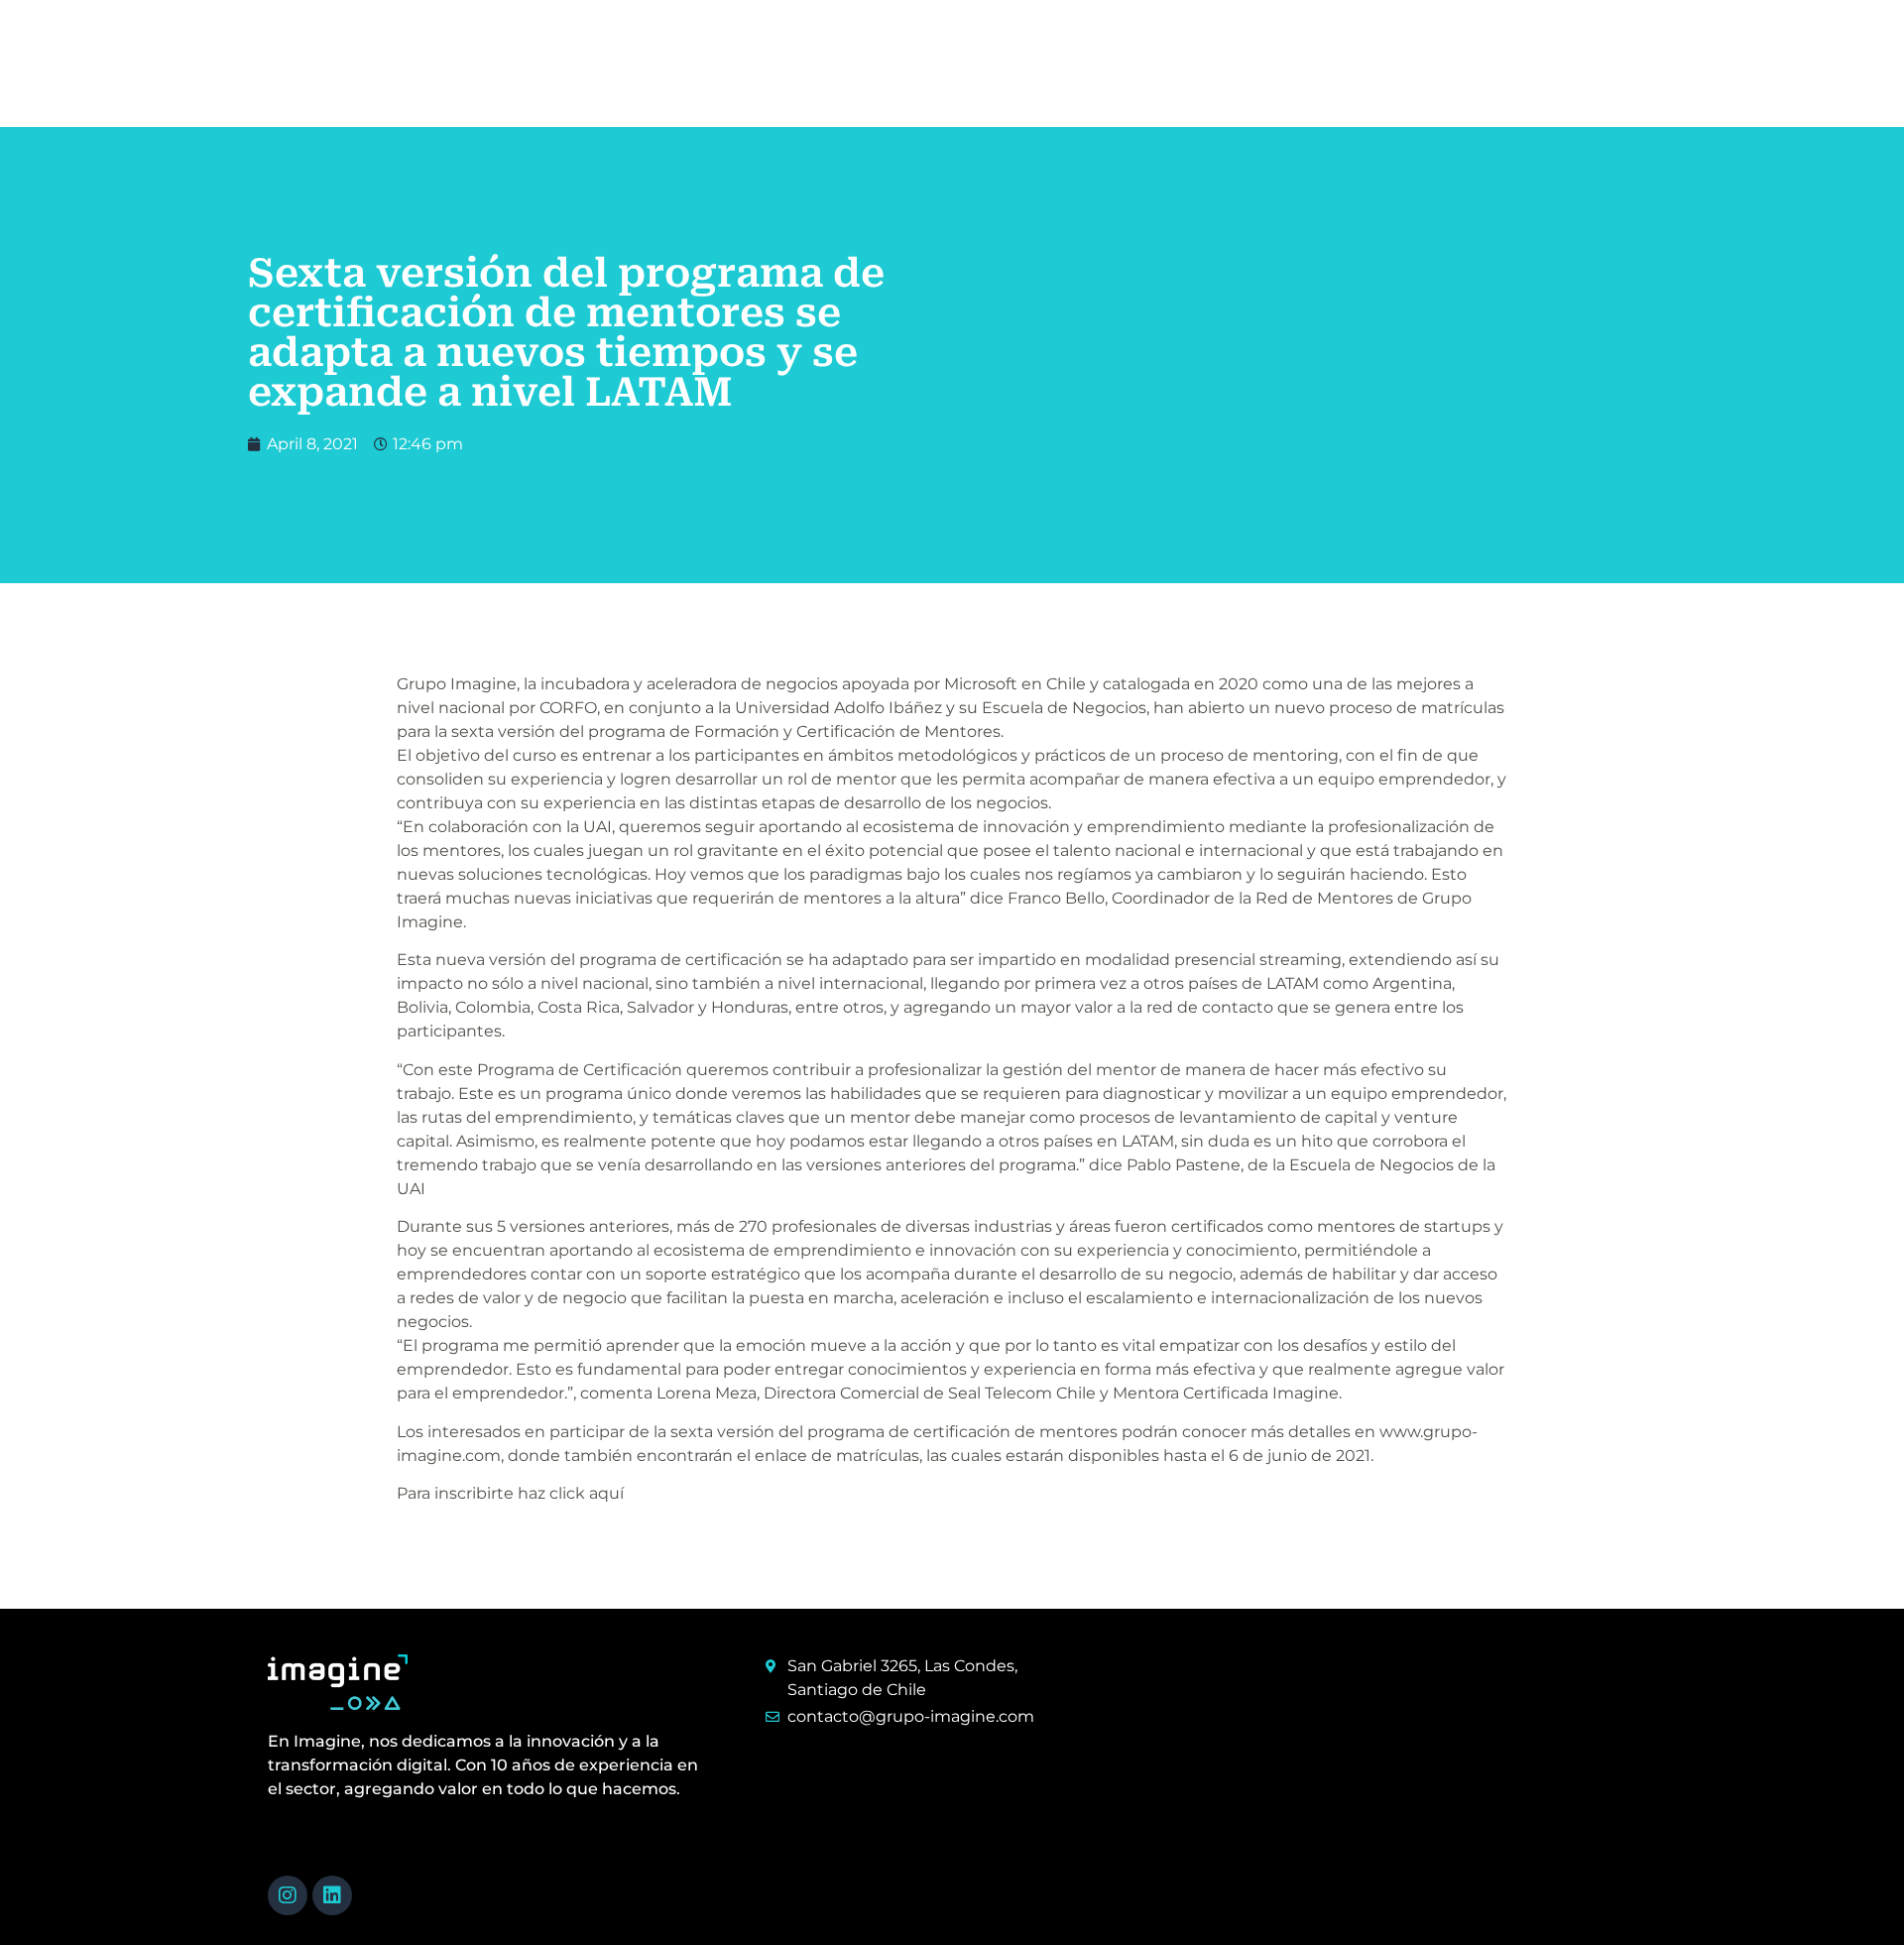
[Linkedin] (332, 1895)
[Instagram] (288, 1895)
